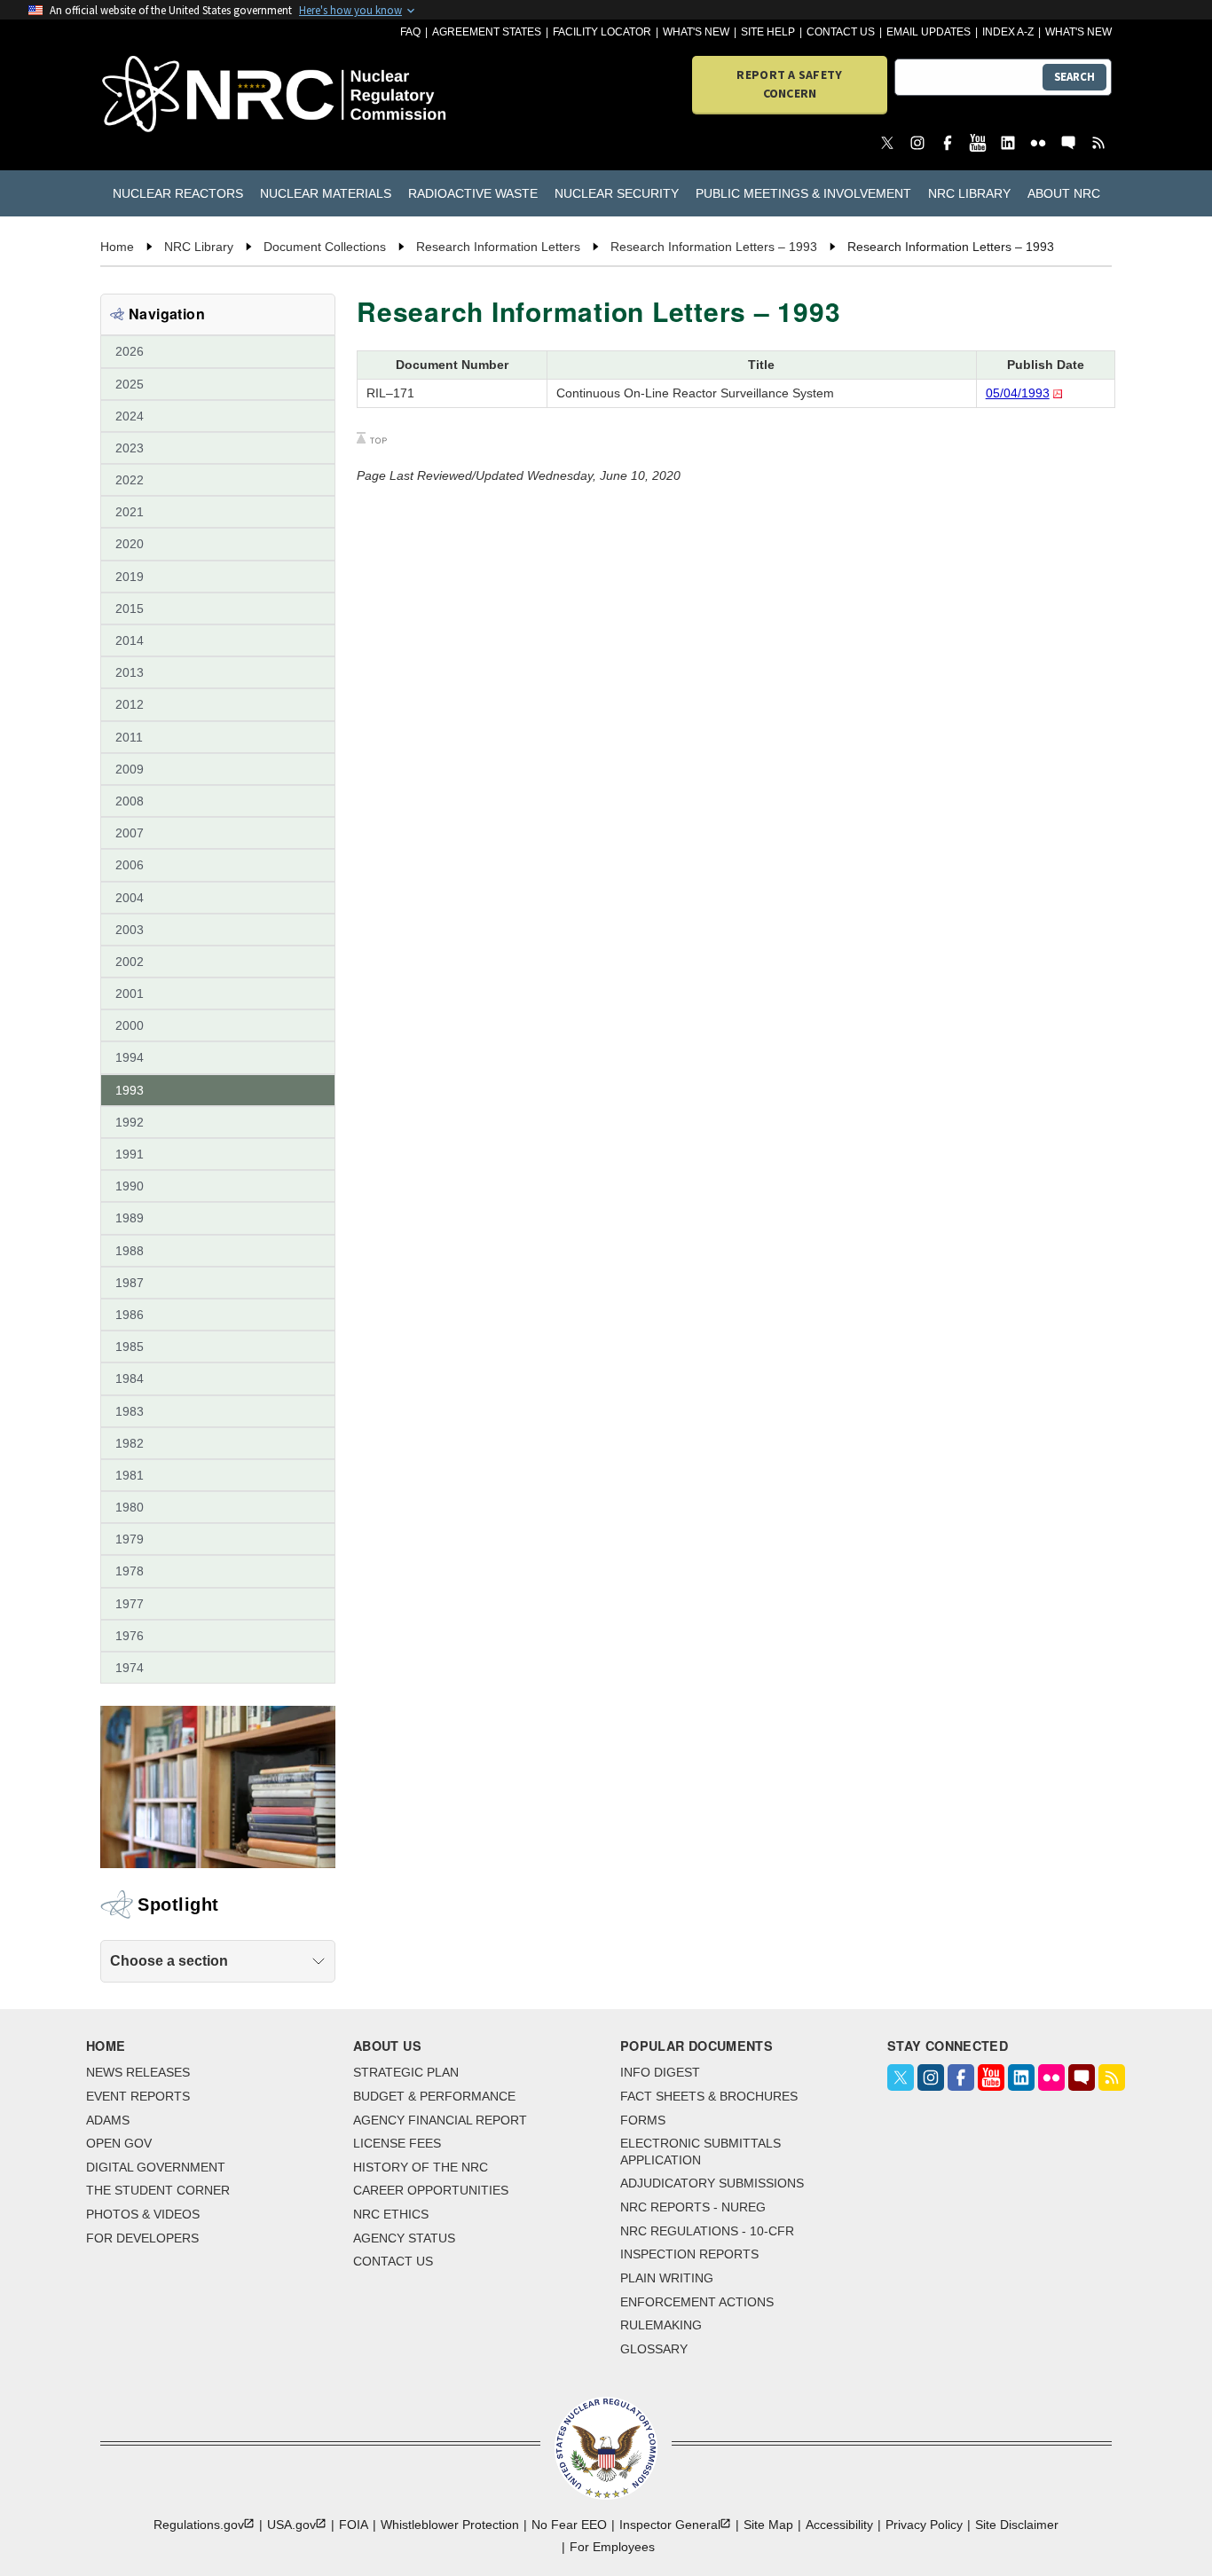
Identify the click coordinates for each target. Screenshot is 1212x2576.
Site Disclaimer (1017, 2525)
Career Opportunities (431, 2190)
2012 (130, 704)
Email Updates (929, 32)
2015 (130, 609)
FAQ (410, 32)
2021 (130, 512)
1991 (130, 1154)
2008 (130, 801)
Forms (643, 2120)
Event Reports (138, 2096)
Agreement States (487, 32)
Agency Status (404, 2238)
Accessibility (839, 2525)
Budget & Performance (434, 2096)
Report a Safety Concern (789, 84)
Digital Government (156, 2167)
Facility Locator (602, 32)
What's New (696, 32)
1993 (130, 1090)
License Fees (397, 2143)
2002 (130, 962)
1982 (130, 1443)
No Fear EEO (569, 2525)
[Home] (181, 95)
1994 (130, 1057)
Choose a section (169, 1961)
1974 (130, 1668)
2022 (130, 480)
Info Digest (660, 2072)
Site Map (768, 2525)
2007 (130, 833)
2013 (130, 672)
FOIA (354, 2525)
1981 (130, 1475)
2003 (130, 930)
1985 (130, 1347)
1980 (130, 1507)
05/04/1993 (1018, 393)
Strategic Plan (406, 2072)
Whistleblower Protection (450, 2525)
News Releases (138, 2072)
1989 (130, 1218)
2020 (130, 544)
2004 (130, 898)
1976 (130, 1636)
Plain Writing (667, 2278)
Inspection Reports (689, 2254)
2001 (130, 993)
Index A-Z (1008, 32)
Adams (108, 2120)
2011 (129, 737)
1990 (130, 1186)
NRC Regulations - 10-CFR (707, 2231)
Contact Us (841, 32)
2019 (130, 577)
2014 (130, 640)
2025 (130, 384)
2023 (130, 448)
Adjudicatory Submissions (712, 2183)
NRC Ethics (391, 2214)
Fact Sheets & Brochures (709, 2096)
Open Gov (119, 2143)
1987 (130, 1283)
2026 (130, 351)
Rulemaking (661, 2325)
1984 (130, 1378)
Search (1074, 77)
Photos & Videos (143, 2214)
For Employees (612, 2547)
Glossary (654, 2349)
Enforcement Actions (697, 2302)
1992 (130, 1122)
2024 (130, 416)
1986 (130, 1315)
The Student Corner (158, 2190)
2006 (130, 865)
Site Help (768, 32)
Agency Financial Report (440, 2120)
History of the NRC (421, 2167)
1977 (130, 1604)
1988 (130, 1251)
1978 (130, 1571)
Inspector (670, 2525)
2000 (130, 1025)
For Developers (142, 2238)
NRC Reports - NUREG (693, 2207)
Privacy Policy (924, 2525)
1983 (130, 1411)
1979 (130, 1539)
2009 (130, 769)
